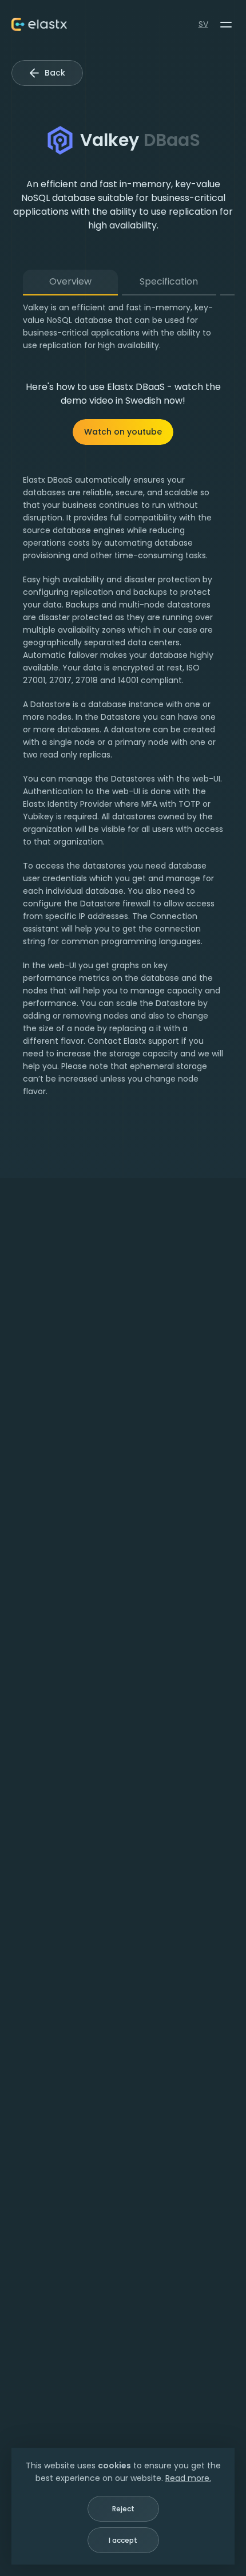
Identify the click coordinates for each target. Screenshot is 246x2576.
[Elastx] (39, 24)
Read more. (188, 2478)
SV (203, 24)
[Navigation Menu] (226, 25)
